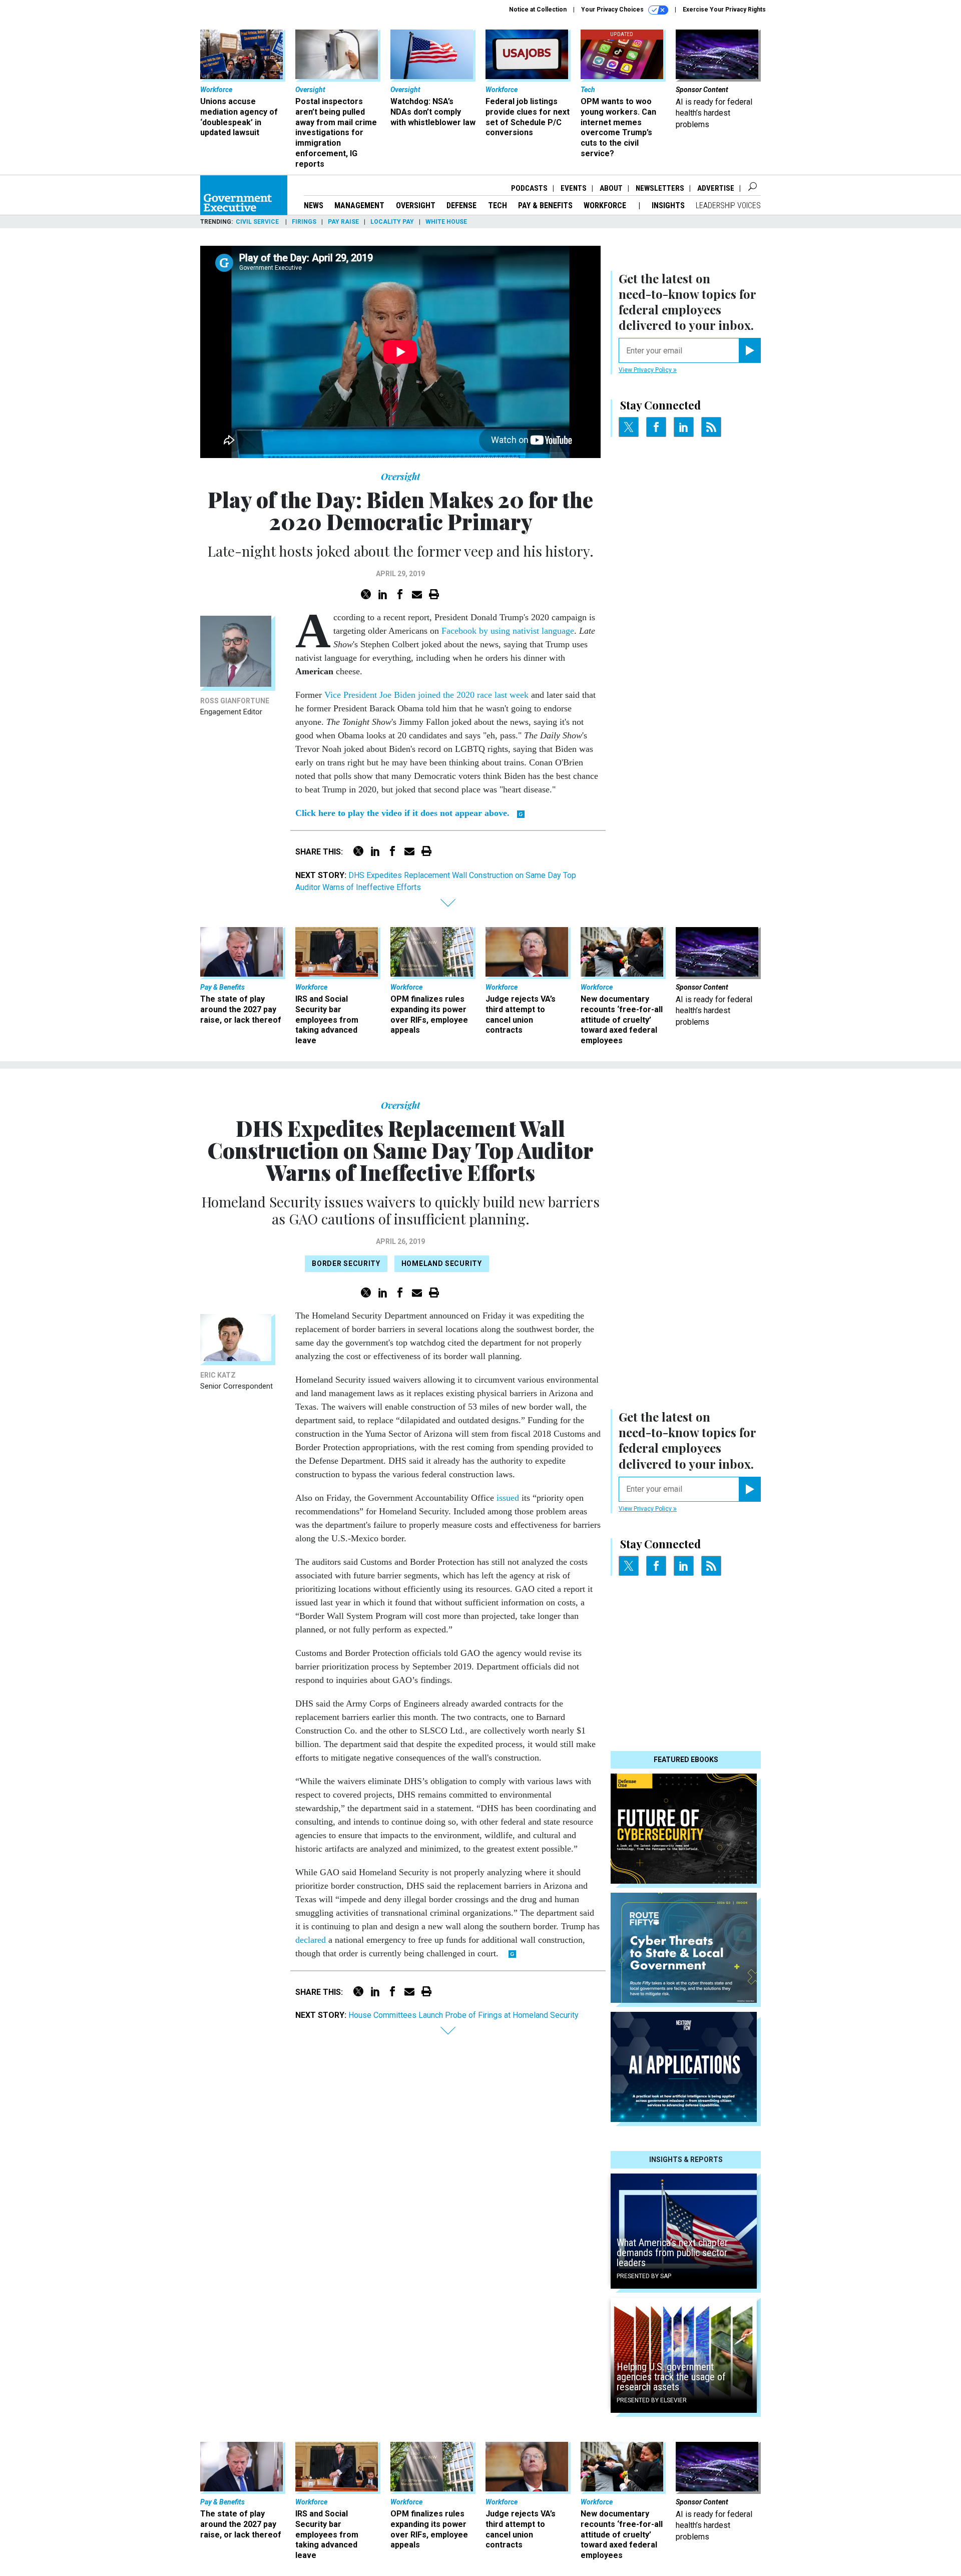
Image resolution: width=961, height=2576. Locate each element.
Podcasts (529, 188)
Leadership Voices (728, 205)
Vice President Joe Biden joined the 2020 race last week (426, 695)
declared (311, 1940)
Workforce (606, 205)
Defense (461, 205)
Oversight (416, 205)
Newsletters (660, 188)
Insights (668, 205)
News (314, 205)
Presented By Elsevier (652, 2400)
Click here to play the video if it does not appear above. (402, 813)
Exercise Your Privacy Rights (724, 10)
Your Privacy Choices (613, 10)
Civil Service (258, 222)
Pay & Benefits (545, 205)
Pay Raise (343, 222)
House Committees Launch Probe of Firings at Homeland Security (463, 2015)
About (611, 188)
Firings (304, 222)
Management (359, 205)
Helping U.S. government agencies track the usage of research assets (671, 2377)
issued (508, 1498)
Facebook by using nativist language (508, 631)
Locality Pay (392, 222)
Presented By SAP (644, 2276)
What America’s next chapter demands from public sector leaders (672, 2253)
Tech (498, 205)
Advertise (716, 188)
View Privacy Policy (646, 370)
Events (574, 188)
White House (446, 222)
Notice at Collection (538, 10)
